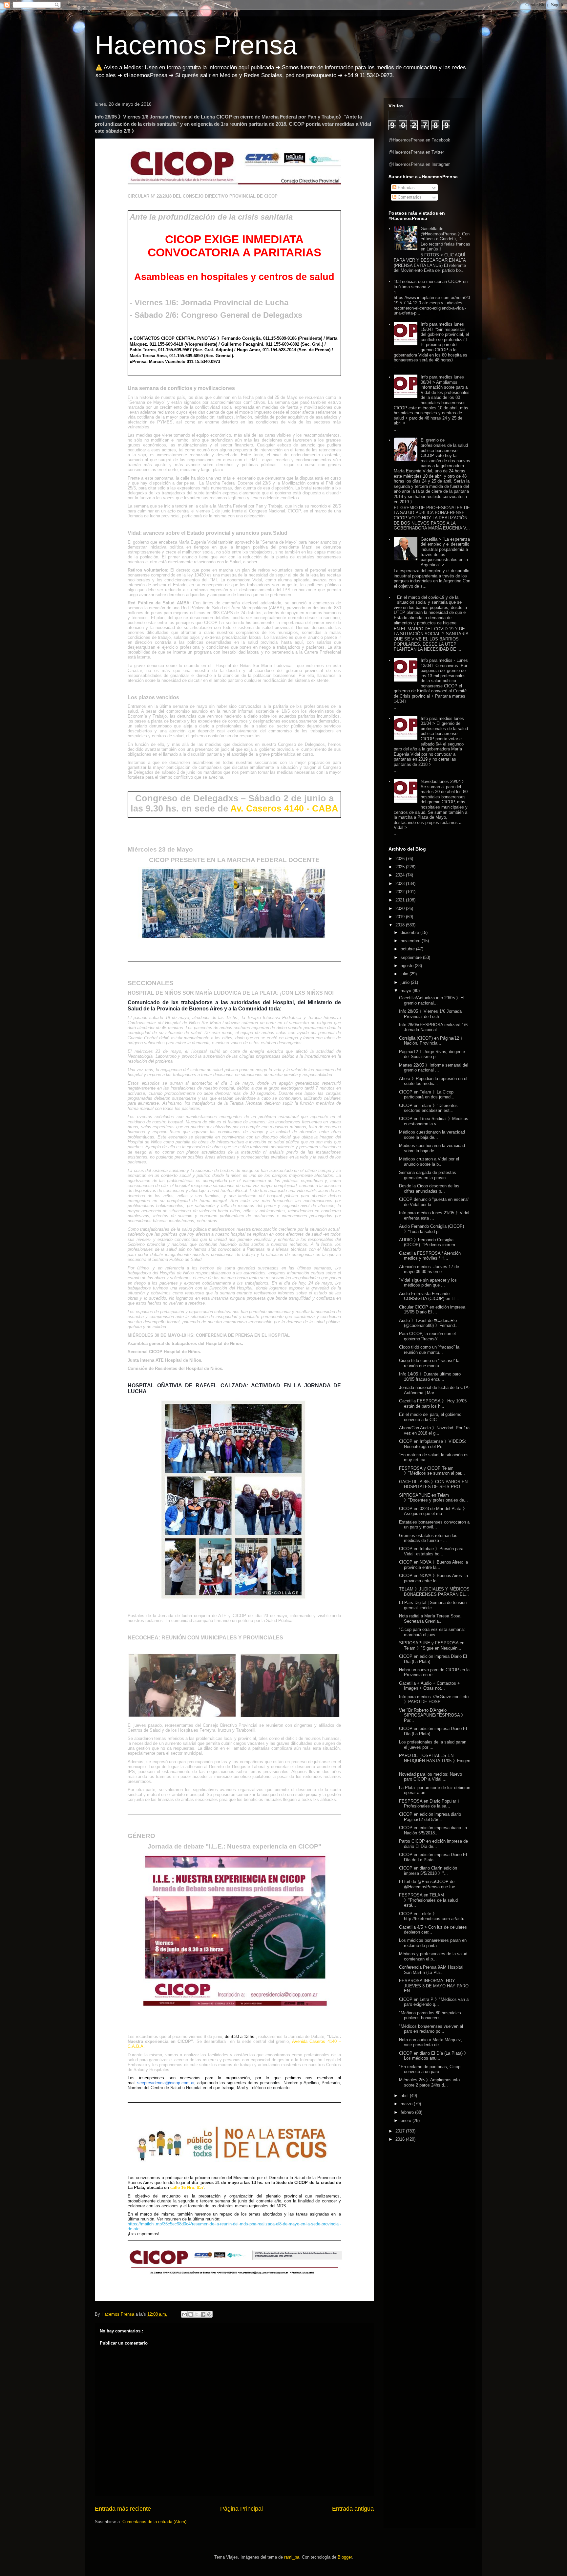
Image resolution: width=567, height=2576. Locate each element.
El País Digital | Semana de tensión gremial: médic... (433, 1605)
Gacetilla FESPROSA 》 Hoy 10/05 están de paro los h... (433, 1404)
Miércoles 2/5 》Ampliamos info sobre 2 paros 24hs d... (429, 2082)
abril (405, 2096)
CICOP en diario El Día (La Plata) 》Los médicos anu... (434, 2056)
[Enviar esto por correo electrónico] (184, 2314)
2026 (401, 859)
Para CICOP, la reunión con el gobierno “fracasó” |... (427, 1336)
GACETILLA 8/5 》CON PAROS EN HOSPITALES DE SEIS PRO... (433, 1484)
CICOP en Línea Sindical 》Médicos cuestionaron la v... (434, 1121)
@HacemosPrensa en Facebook (419, 140)
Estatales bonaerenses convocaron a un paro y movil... (434, 1525)
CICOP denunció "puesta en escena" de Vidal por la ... (434, 1202)
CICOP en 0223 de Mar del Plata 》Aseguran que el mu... (433, 1511)
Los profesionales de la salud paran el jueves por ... (433, 1745)
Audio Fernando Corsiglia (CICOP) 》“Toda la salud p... (431, 1229)
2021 (401, 900)
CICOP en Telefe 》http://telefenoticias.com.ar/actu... (434, 1916)
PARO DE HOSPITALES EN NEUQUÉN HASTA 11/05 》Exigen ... (435, 1761)
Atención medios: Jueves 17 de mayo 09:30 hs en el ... (429, 1269)
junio (406, 982)
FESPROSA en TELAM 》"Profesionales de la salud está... (428, 1900)
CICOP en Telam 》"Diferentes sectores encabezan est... (428, 1108)
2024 (401, 875)
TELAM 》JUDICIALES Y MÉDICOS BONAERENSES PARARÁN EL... (434, 1592)
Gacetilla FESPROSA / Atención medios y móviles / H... (430, 1256)
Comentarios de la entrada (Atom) (154, 2522)
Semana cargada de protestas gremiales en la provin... (428, 1175)
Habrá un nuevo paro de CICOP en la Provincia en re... (434, 1672)
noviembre (411, 941)
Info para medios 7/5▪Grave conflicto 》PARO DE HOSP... (434, 1699)
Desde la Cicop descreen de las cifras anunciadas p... (429, 1189)
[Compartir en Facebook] (203, 2314)
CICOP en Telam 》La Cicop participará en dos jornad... (427, 1095)
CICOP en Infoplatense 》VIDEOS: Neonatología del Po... (433, 1444)
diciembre (410, 932)
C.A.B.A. (136, 2046)
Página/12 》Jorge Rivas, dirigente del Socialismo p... (432, 1054)
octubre (408, 949)
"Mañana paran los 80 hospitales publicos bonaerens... (430, 2015)
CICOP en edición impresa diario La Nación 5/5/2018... (433, 1830)
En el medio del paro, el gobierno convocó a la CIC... (430, 1417)
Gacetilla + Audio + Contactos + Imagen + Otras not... (430, 1686)
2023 (401, 884)
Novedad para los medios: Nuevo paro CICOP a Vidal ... (430, 1777)
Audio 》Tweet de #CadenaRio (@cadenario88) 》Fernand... (429, 1323)
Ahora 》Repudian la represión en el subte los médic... (433, 1081)
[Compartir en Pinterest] (209, 2314)
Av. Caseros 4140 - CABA (284, 809)
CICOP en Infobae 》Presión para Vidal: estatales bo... (431, 1551)
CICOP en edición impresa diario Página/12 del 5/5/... (430, 1817)
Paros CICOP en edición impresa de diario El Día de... (433, 1844)
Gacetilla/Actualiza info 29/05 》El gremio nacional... (432, 1000)
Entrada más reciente (123, 2509)
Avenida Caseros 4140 (315, 2041)
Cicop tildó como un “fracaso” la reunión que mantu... (429, 1350)
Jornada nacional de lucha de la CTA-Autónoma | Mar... (434, 1390)
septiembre (412, 957)
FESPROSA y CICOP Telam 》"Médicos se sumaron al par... (432, 1471)
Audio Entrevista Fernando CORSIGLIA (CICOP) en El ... (430, 1296)
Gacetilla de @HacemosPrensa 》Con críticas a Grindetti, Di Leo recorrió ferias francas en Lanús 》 (445, 239)
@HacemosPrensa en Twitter (416, 152)
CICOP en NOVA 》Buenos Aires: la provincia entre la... (433, 1565)
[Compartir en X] (197, 2314)
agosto (408, 966)
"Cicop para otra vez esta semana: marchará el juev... (432, 1632)
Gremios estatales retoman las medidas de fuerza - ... (428, 1538)
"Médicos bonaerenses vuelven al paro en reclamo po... (431, 2029)
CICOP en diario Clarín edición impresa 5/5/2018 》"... (428, 1871)
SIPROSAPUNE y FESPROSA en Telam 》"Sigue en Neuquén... (432, 1645)
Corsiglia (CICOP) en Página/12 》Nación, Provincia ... (432, 1041)
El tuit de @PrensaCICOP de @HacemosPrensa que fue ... (430, 1884)
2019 (401, 917)
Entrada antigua (353, 2509)
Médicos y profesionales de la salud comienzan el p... (433, 1956)
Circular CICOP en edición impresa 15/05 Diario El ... (432, 1310)
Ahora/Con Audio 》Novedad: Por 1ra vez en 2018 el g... (434, 1430)
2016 (401, 2139)
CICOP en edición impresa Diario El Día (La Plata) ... (433, 1659)
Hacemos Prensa (196, 45)
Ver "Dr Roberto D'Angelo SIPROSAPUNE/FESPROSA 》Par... (432, 1715)
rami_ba (292, 2557)
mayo (407, 991)
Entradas (406, 188)
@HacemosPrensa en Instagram (420, 164)
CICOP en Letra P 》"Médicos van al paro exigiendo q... (434, 2002)
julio (405, 974)
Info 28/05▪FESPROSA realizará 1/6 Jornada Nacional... (433, 1027)
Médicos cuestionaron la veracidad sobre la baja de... (432, 1135)
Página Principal (241, 2509)
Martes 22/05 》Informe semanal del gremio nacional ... (434, 1068)
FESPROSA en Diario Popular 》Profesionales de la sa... (430, 1804)
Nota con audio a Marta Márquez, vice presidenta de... (431, 2042)
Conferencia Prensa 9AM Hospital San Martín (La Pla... (431, 1970)
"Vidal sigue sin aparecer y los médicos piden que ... (428, 1283)
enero (407, 2121)
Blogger (345, 2557)
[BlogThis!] (191, 2314)
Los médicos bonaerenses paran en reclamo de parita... (433, 1943)
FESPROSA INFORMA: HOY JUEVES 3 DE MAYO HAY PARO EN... (434, 1986)
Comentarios (409, 197)
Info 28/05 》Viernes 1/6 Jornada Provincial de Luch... (430, 1014)
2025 (401, 867)
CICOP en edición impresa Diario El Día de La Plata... (433, 1857)
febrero (408, 2112)
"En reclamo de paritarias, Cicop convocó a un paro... (430, 2069)
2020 (401, 909)
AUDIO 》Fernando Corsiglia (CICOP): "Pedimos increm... (429, 1242)
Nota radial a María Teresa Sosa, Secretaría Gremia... (430, 1619)
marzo (407, 2104)
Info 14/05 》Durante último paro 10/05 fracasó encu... (430, 1377)
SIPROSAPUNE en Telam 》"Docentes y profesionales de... (433, 1498)
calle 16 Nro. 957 (187, 2187)
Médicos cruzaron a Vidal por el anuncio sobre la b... (429, 1162)
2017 (401, 2131)
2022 (401, 892)
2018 (401, 925)
